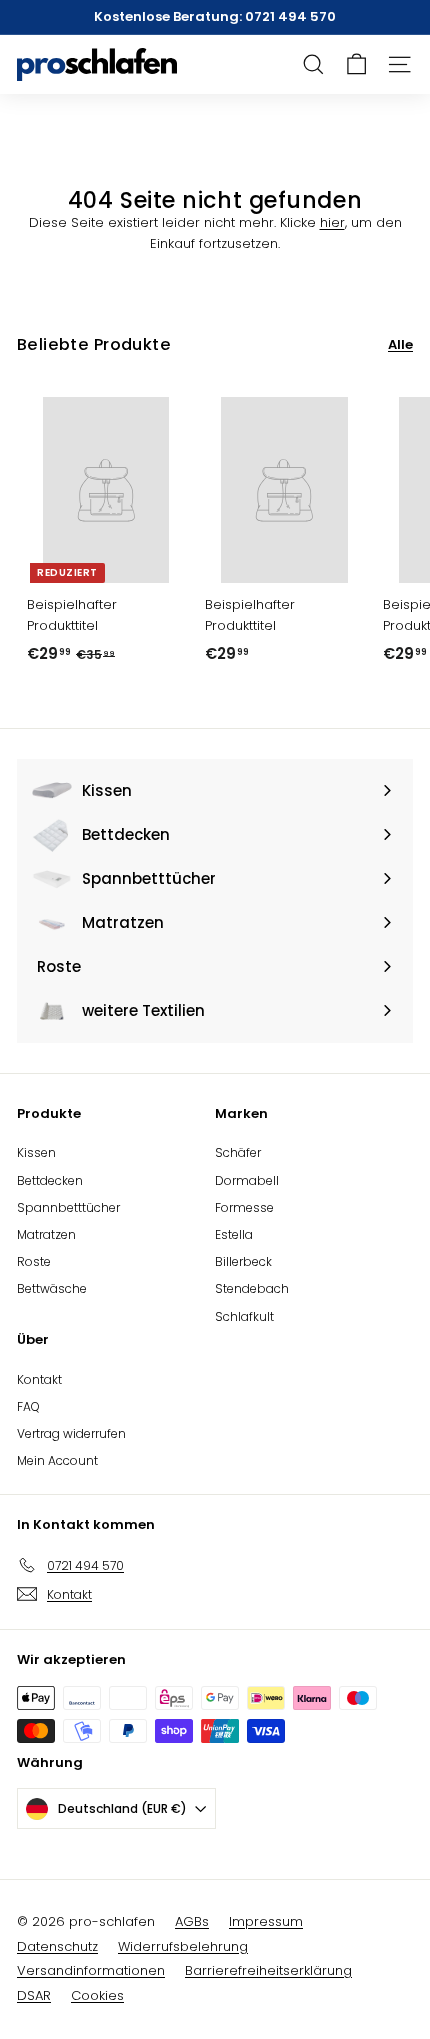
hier (332, 222)
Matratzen (46, 1234)
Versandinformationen (91, 1970)
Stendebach (252, 1288)
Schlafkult (244, 1316)
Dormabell (247, 1180)
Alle (400, 344)
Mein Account (57, 1460)
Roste (34, 1261)
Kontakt (39, 1379)
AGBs (192, 1921)
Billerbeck (243, 1261)
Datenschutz (57, 1946)
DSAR (34, 1995)
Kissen (36, 1152)
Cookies (97, 1995)
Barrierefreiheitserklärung (268, 1970)
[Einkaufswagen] (356, 64)
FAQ (28, 1406)
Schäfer (238, 1152)
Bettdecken (50, 1180)
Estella (234, 1234)
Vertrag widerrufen (71, 1433)
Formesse (244, 1207)
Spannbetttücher (68, 1207)
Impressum (266, 1921)
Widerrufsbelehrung (183, 1946)
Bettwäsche (52, 1288)
